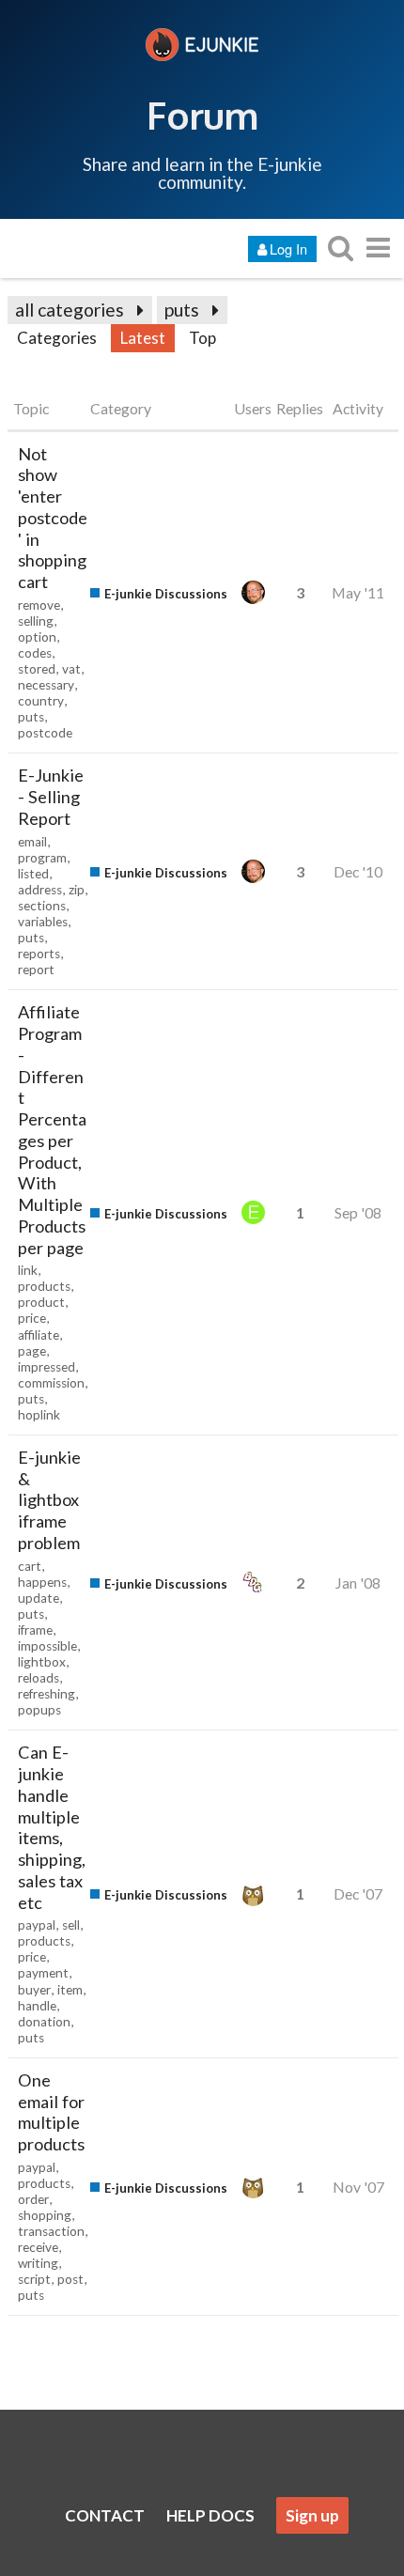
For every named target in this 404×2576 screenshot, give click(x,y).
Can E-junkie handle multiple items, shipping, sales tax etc (52, 1827)
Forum (202, 115)
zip (77, 890)
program (42, 858)
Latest (143, 338)
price (32, 1318)
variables (43, 922)
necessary (46, 685)
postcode (45, 733)
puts (182, 310)
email (32, 842)
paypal (37, 1925)
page (32, 1351)
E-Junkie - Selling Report (51, 797)
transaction (51, 2231)
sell (71, 1925)
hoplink (39, 1415)
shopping (45, 2215)
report (36, 970)
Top (202, 338)
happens (42, 1582)
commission (51, 1383)
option (37, 637)
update (39, 1598)
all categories (70, 310)
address (40, 890)
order (33, 2199)
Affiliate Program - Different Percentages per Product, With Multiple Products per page (52, 1129)
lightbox (42, 1662)
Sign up (312, 2515)
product (41, 1302)
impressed (47, 1367)
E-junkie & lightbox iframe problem (49, 1500)
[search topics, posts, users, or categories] (340, 248)
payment (43, 1973)
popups (39, 1710)
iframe (35, 1630)
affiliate (39, 1335)
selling (36, 621)
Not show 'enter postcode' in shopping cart (53, 518)
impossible (47, 1646)
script (34, 2279)
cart (30, 1566)
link (28, 1270)
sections (42, 906)
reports (39, 954)
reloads (39, 1678)
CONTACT (105, 2515)
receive (38, 2247)
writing (38, 2263)
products (44, 1286)
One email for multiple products (51, 2112)
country (41, 701)
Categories (57, 338)
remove (39, 605)
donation (44, 2022)
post (70, 2279)
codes (35, 653)
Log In (288, 248)
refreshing (47, 1694)
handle (37, 2006)
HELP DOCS (210, 2515)
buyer (34, 1990)
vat (71, 669)
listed (33, 874)
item (70, 1990)
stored (37, 669)
